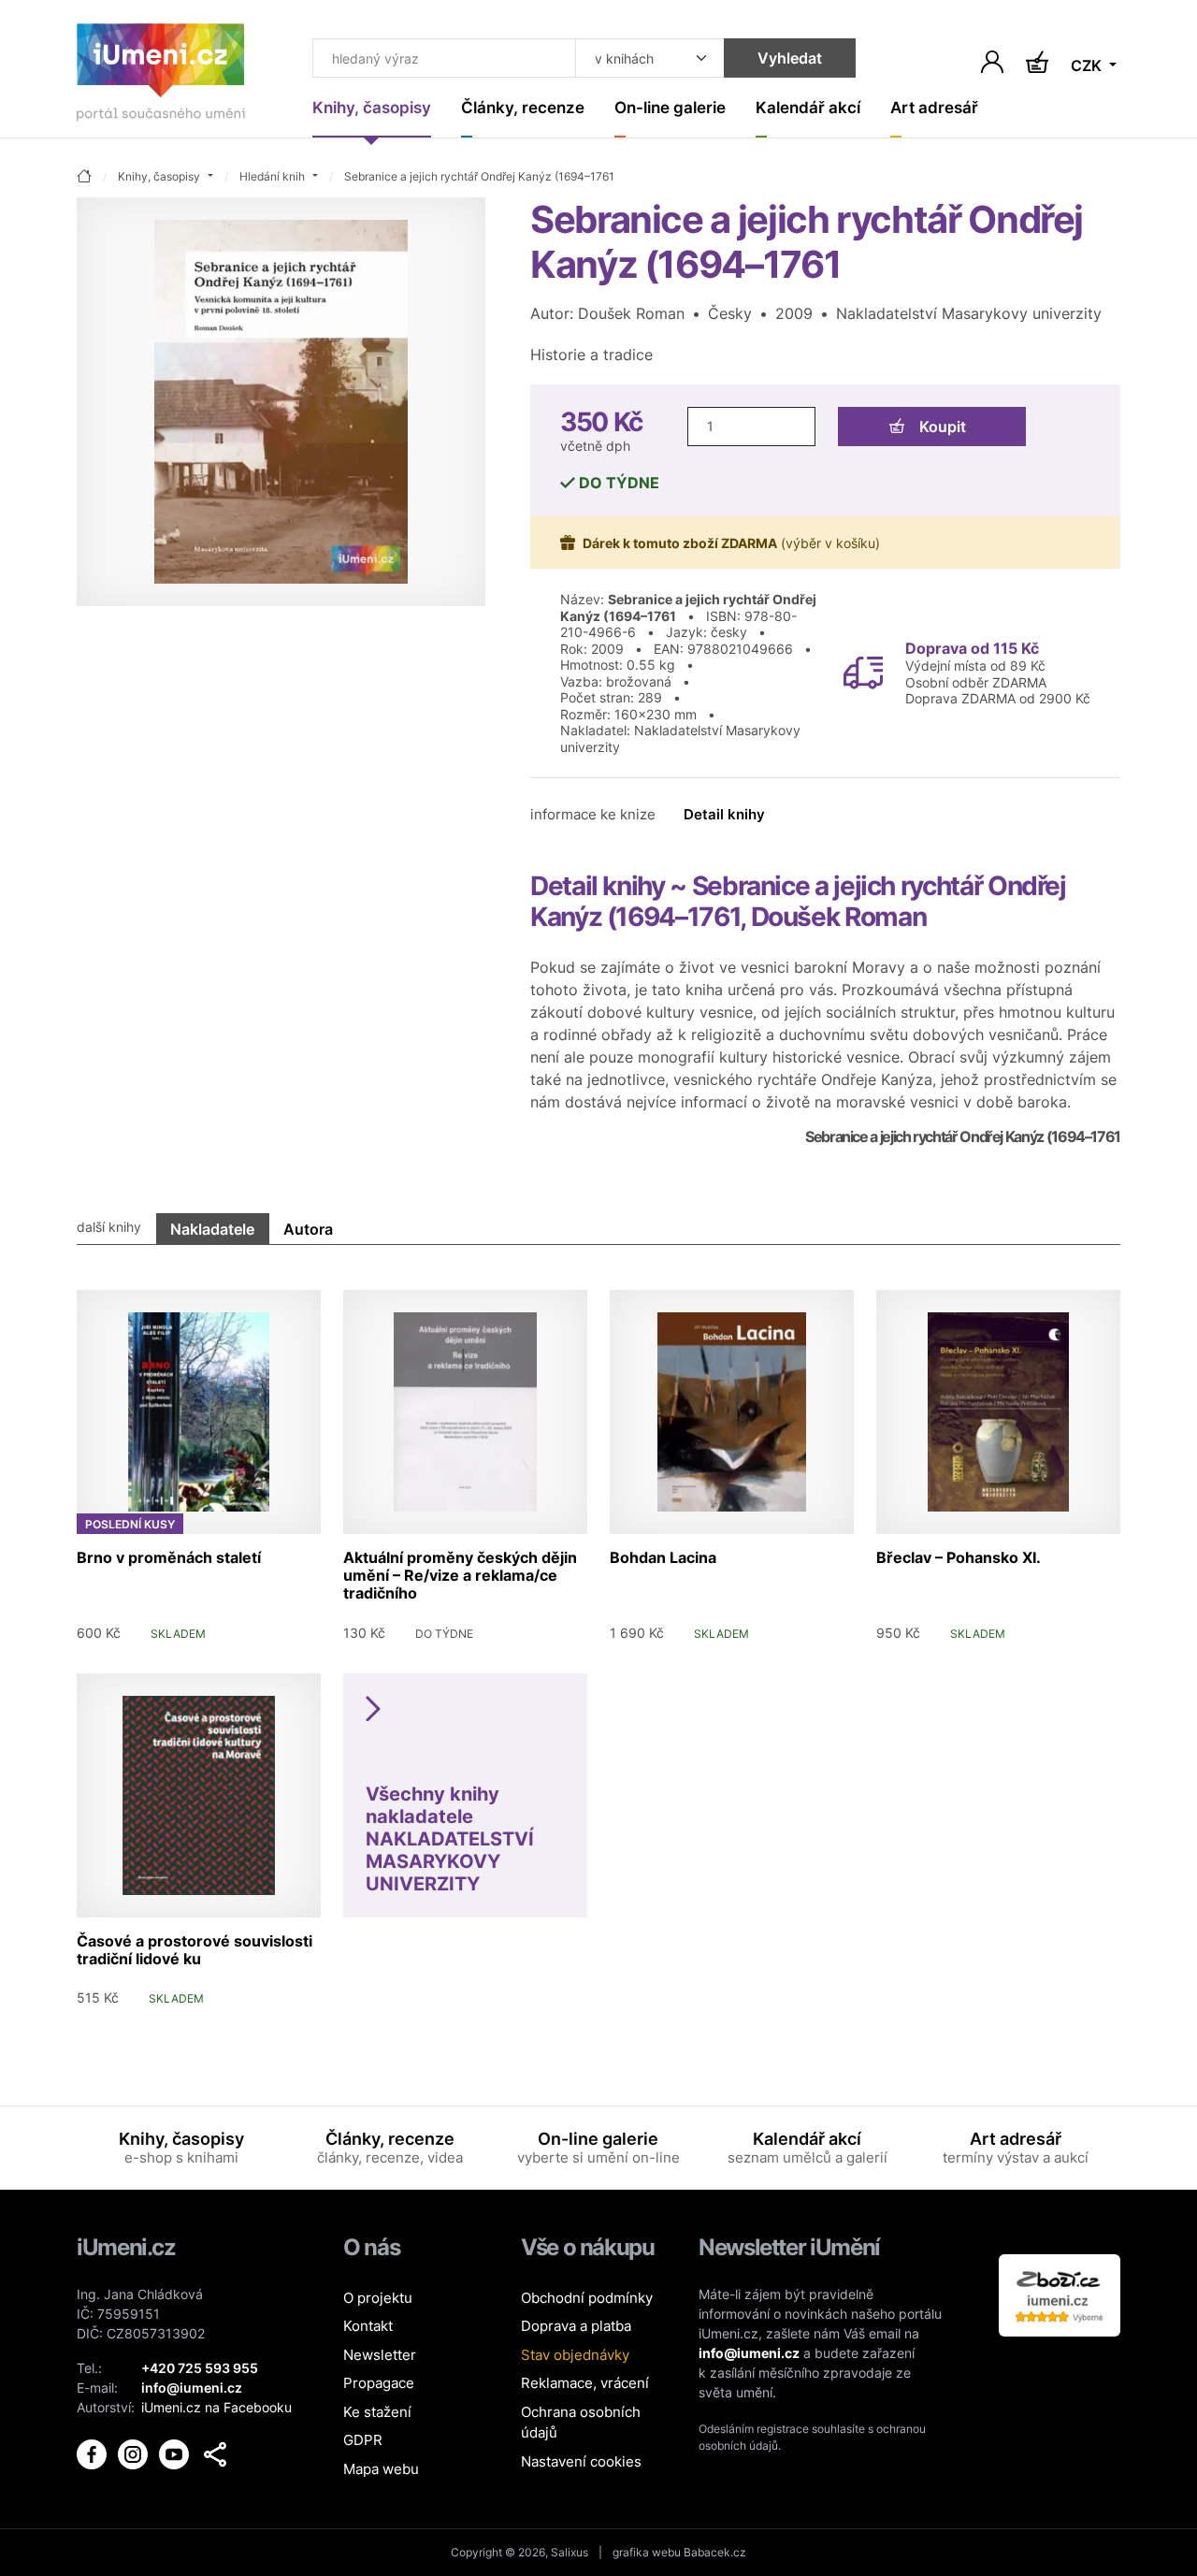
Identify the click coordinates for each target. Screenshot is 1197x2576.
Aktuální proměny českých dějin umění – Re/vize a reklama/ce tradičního (460, 1575)
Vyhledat (790, 58)
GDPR (363, 2440)
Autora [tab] (308, 1229)
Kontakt (368, 2326)
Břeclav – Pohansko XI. (959, 1557)
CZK (1088, 65)
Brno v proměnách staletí (169, 1557)
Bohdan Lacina (663, 1557)
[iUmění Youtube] (176, 2453)
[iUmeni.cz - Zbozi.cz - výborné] (1060, 2294)
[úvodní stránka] (84, 177)
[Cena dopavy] (863, 672)
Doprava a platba (576, 2326)
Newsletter (380, 2355)
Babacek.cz (715, 2552)
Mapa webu (381, 2469)
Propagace (379, 2383)
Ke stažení (377, 2412)
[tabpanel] (598, 1642)
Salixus (570, 2552)
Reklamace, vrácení (585, 2383)
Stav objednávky (575, 2355)
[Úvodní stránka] (161, 76)
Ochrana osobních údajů (581, 2423)
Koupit (943, 427)
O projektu (378, 2298)
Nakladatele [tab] (212, 1229)
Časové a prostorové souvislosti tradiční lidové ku (195, 1950)
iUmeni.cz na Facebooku (216, 2407)
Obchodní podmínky (587, 2298)
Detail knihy (724, 814)
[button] (215, 2454)
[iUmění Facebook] (94, 2453)
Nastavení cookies (581, 2461)
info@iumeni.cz (749, 2353)
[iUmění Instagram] (135, 2453)
